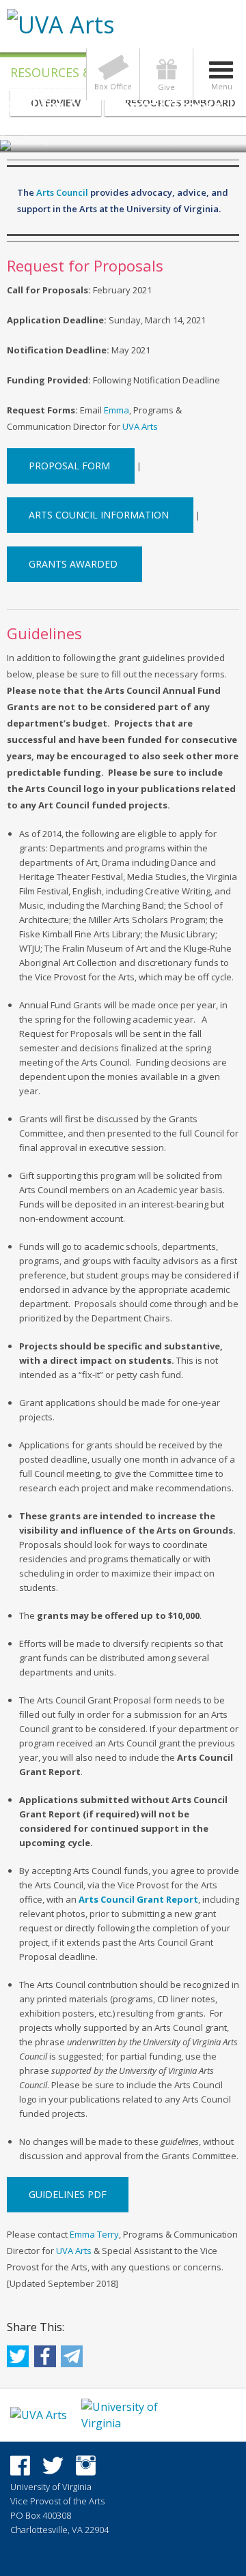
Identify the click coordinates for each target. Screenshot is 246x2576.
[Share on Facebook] (45, 2361)
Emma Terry (94, 2234)
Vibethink (85, 2548)
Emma (117, 410)
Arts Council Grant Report (138, 1899)
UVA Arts (140, 426)
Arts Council (62, 192)
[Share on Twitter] (18, 2361)
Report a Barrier (46, 2562)
